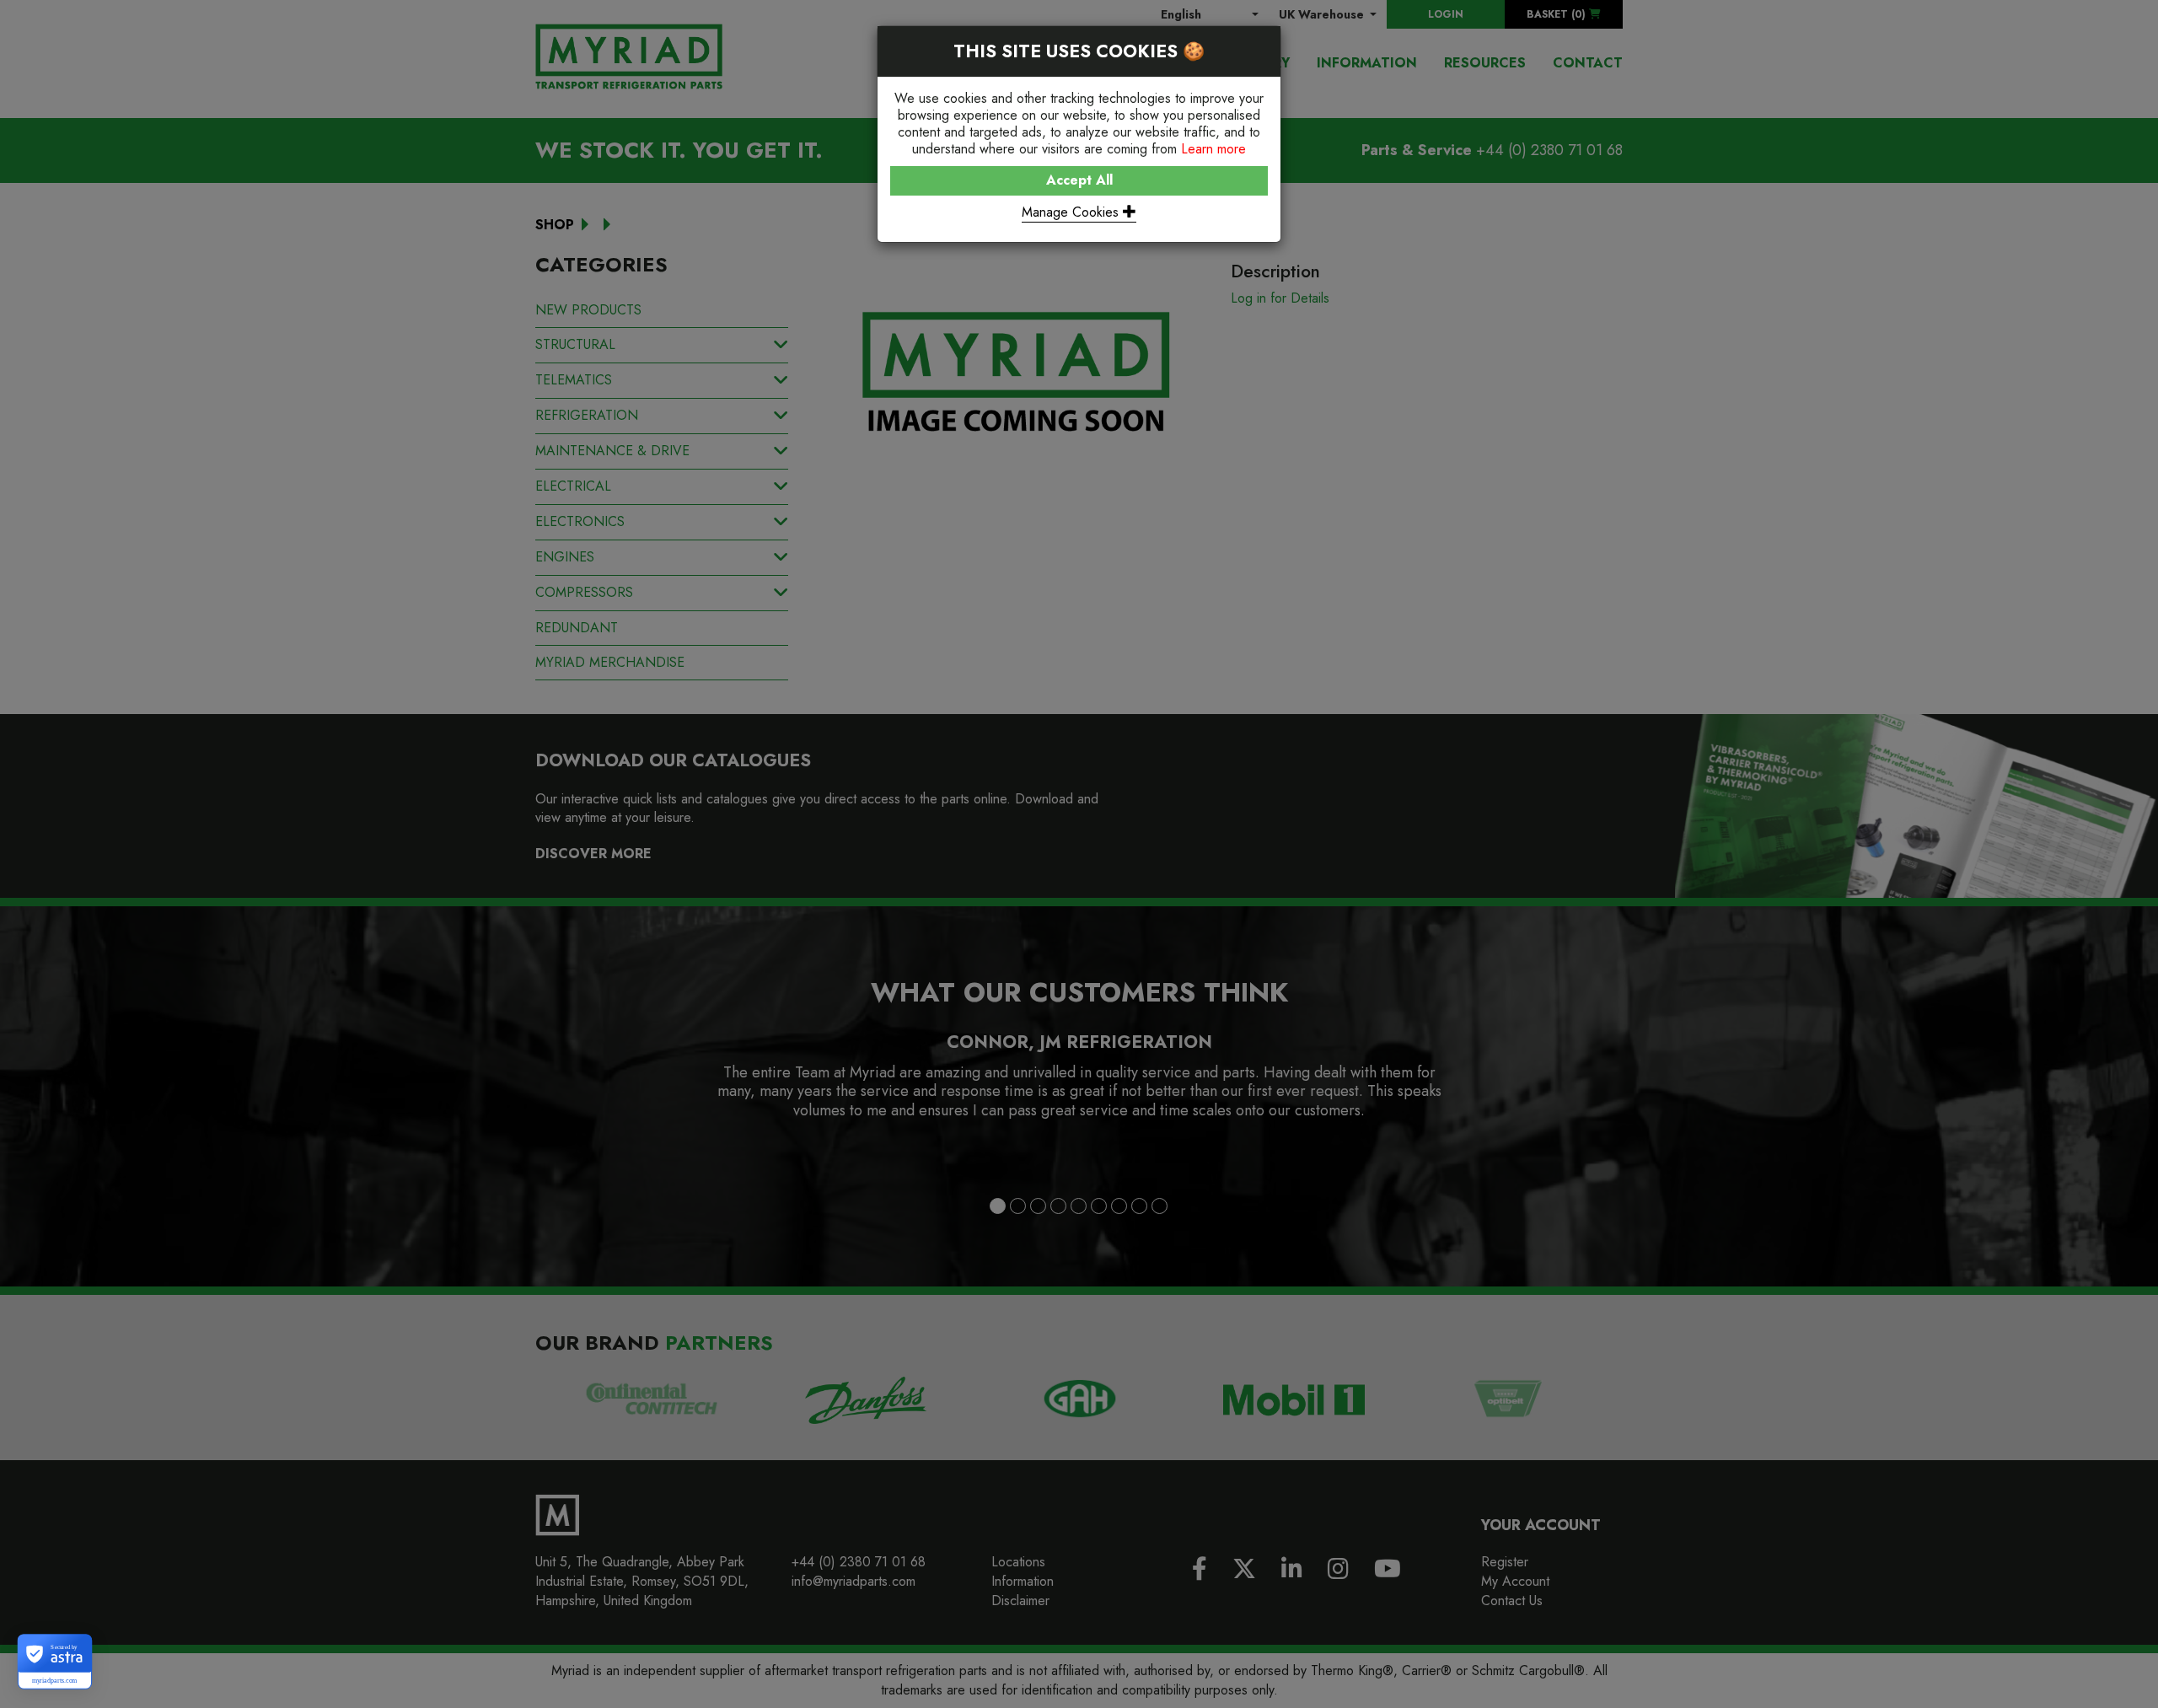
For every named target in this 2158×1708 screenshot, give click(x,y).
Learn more (1213, 149)
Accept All (1079, 180)
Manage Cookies (1072, 212)
